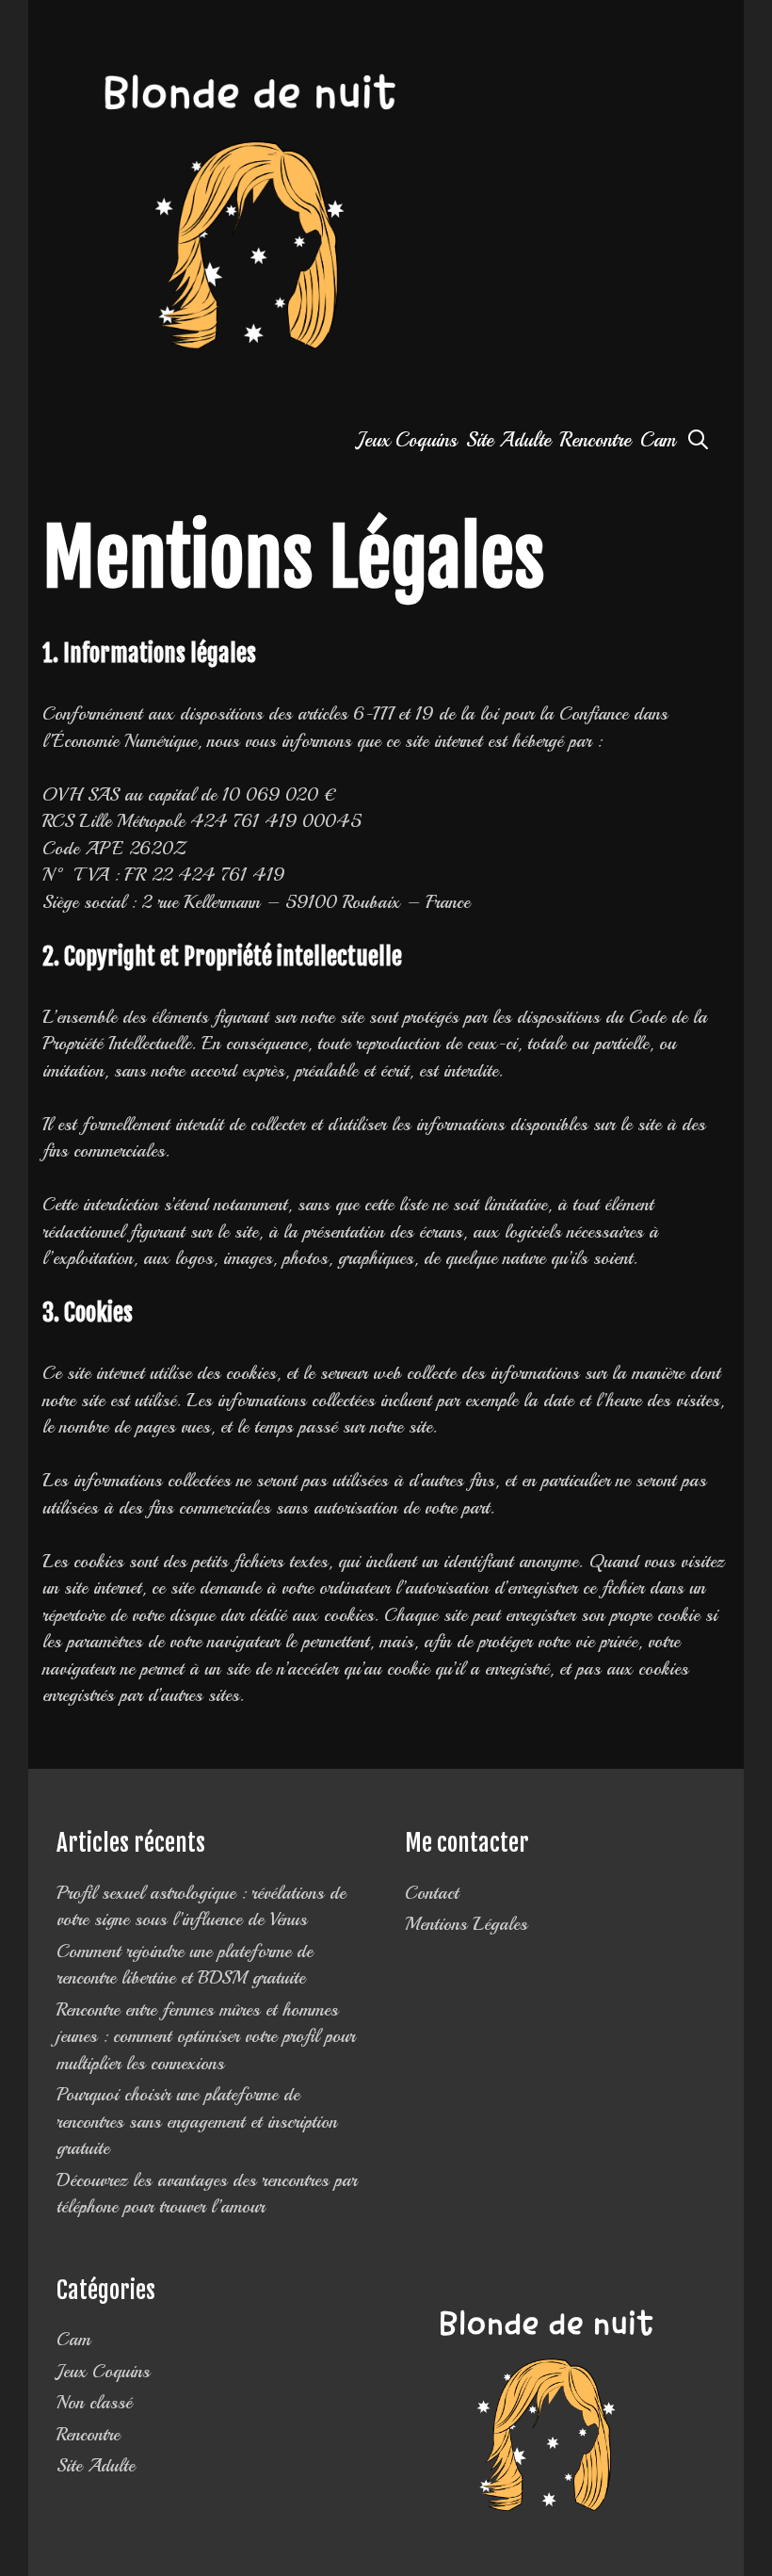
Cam (658, 440)
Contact (432, 1893)
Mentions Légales (466, 1924)
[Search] (698, 440)
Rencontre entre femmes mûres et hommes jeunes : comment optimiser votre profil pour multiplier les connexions (206, 2037)
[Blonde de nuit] (249, 215)
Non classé (94, 2403)
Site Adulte (508, 440)
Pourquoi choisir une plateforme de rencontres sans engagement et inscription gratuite (197, 2122)
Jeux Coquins (407, 440)
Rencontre (595, 440)
